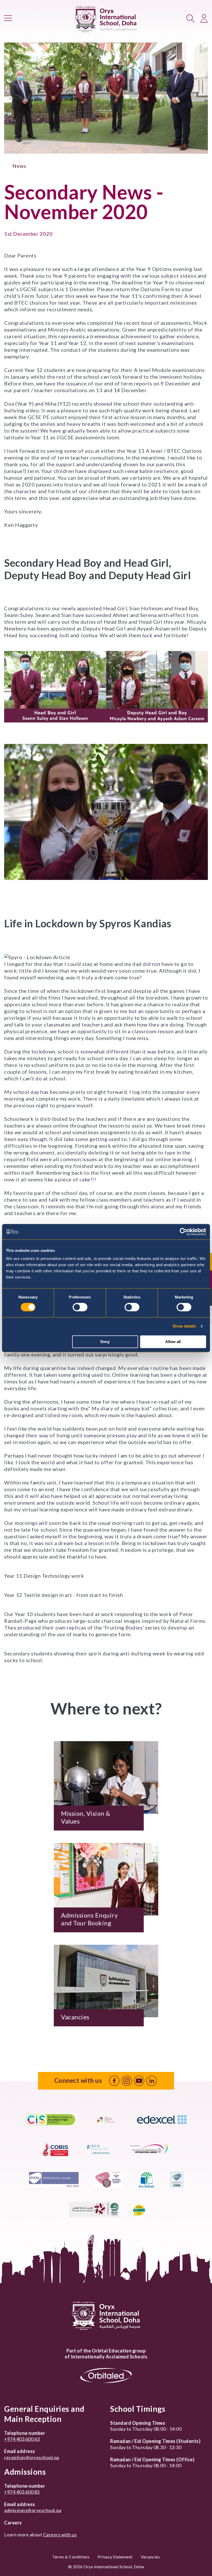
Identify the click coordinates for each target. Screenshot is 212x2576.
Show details (184, 1326)
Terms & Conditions (71, 2557)
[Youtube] (139, 2081)
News (19, 166)
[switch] (80, 1307)
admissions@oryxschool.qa (33, 2510)
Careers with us (60, 2535)
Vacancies (150, 2557)
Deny (105, 1342)
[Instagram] (127, 2081)
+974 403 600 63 (22, 2439)
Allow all (173, 1342)
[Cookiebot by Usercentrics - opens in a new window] (183, 1232)
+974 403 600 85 (22, 2492)
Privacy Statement (115, 2557)
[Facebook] (114, 2081)
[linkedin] (152, 2081)
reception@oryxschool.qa (32, 2457)
